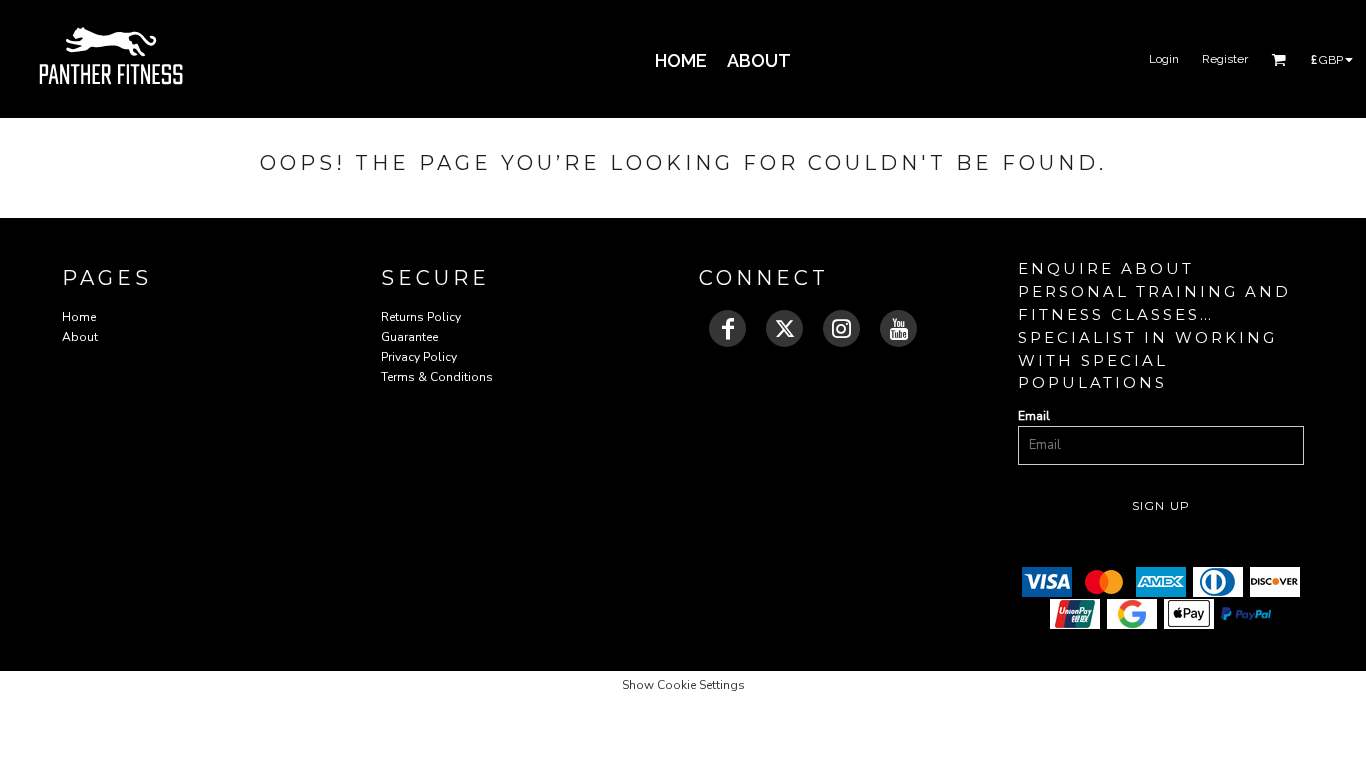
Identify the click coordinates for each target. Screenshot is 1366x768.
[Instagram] (841, 328)
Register (1225, 59)
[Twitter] (784, 328)
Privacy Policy (419, 357)
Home (79, 317)
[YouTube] (898, 328)
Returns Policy (421, 317)
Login (1164, 59)
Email (1034, 416)
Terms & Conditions (437, 377)
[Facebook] (727, 328)
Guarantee (409, 337)
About (80, 337)
